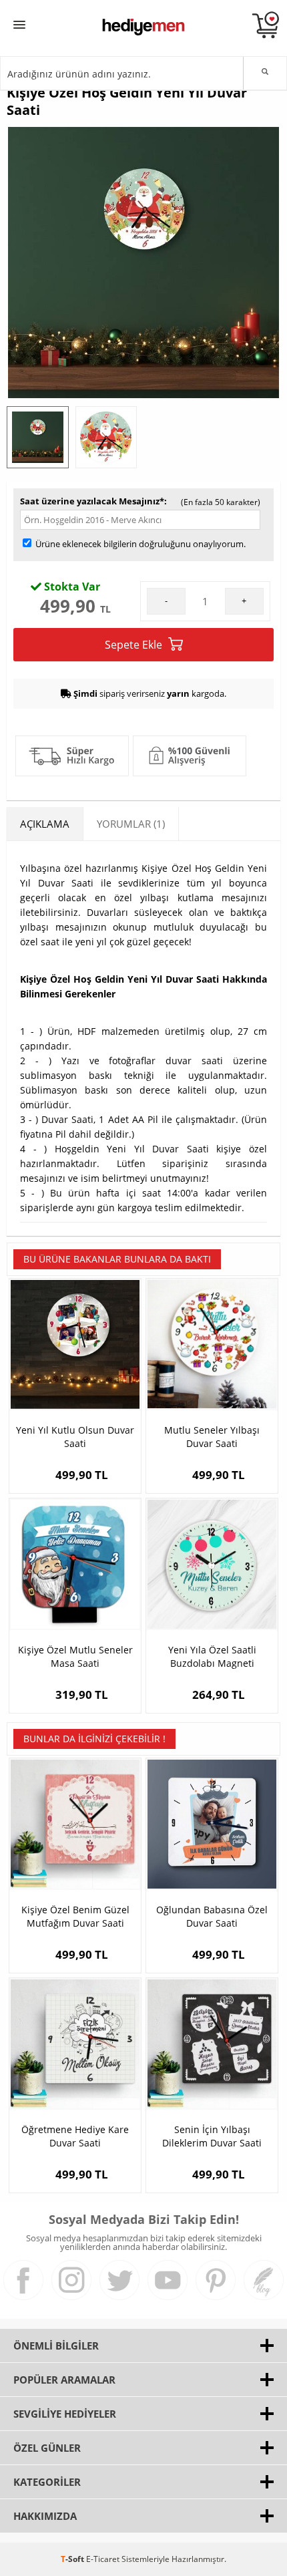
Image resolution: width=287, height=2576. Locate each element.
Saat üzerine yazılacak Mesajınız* (92, 501)
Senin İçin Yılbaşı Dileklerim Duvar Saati (212, 2136)
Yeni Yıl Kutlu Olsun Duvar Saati (75, 1437)
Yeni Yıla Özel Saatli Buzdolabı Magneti (212, 1656)
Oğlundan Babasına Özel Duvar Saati (212, 1916)
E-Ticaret (103, 2559)
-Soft (73, 2559)
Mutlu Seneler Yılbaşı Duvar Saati (212, 1437)
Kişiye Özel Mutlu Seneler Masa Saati (75, 1656)
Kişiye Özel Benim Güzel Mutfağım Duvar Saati (75, 1916)
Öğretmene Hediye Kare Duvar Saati (75, 2136)
